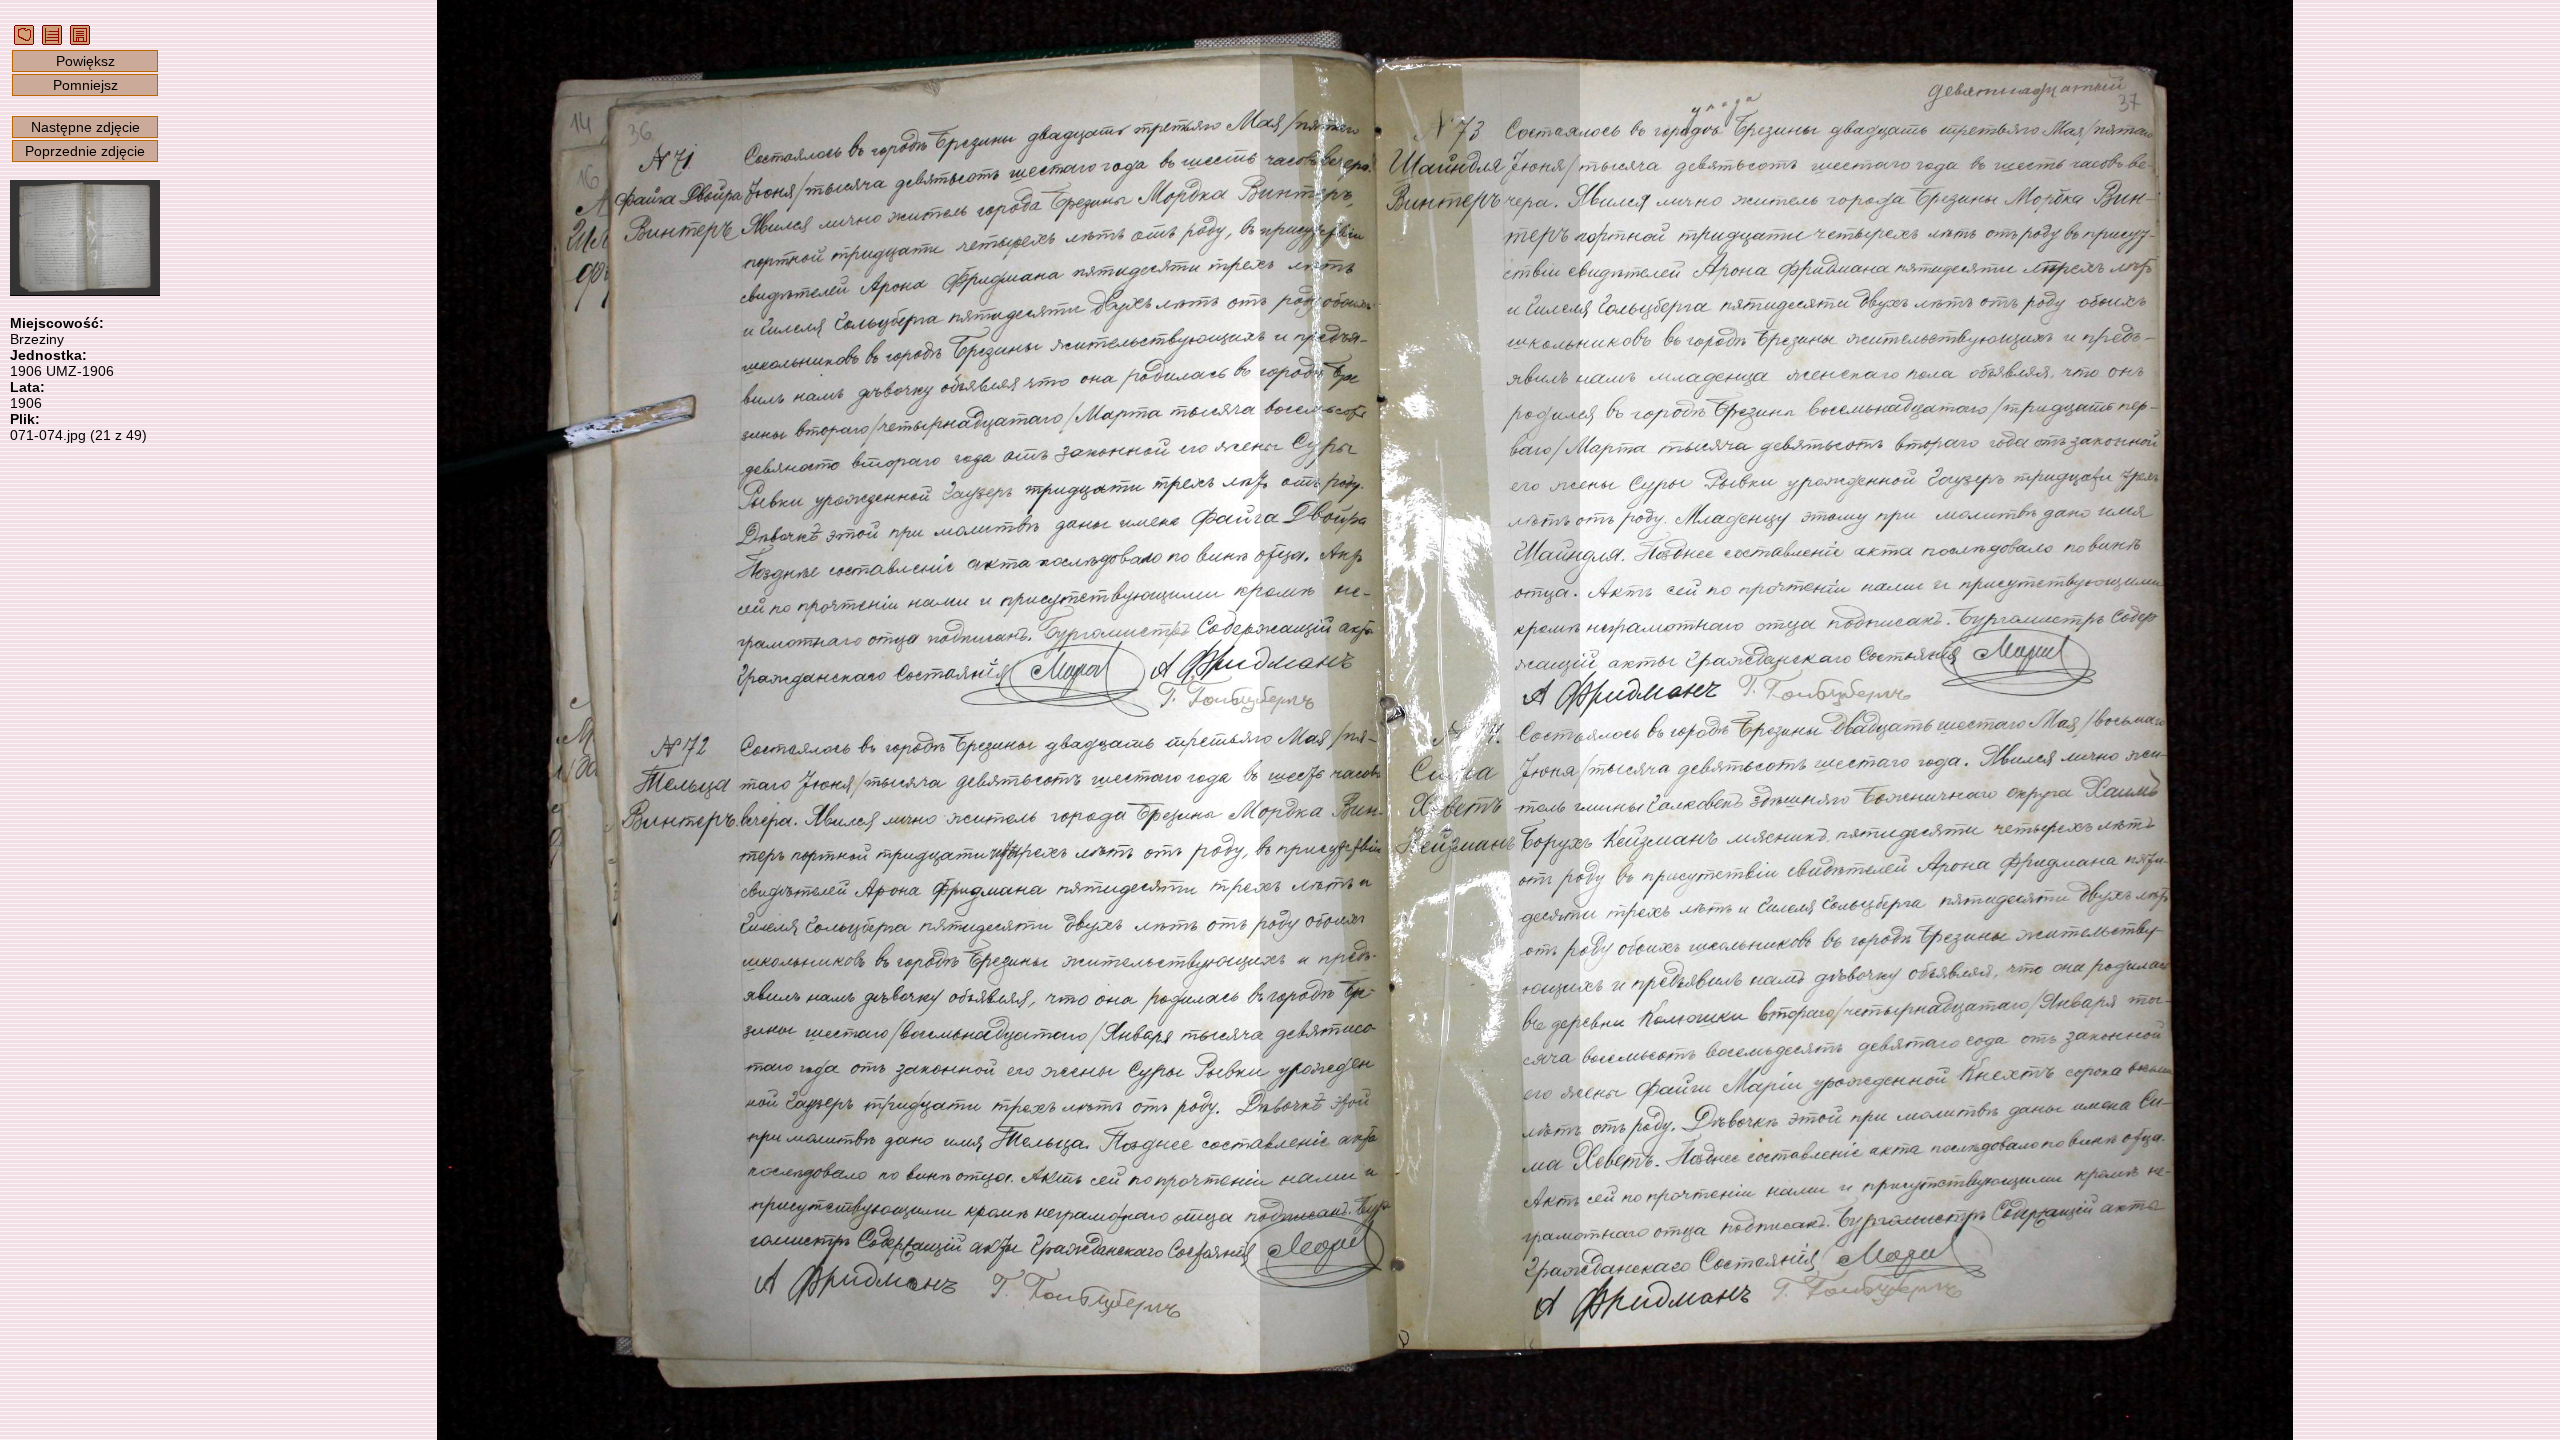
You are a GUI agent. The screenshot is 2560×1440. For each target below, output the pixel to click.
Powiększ (85, 61)
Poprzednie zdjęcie (85, 151)
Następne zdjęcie (85, 127)
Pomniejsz (85, 85)
